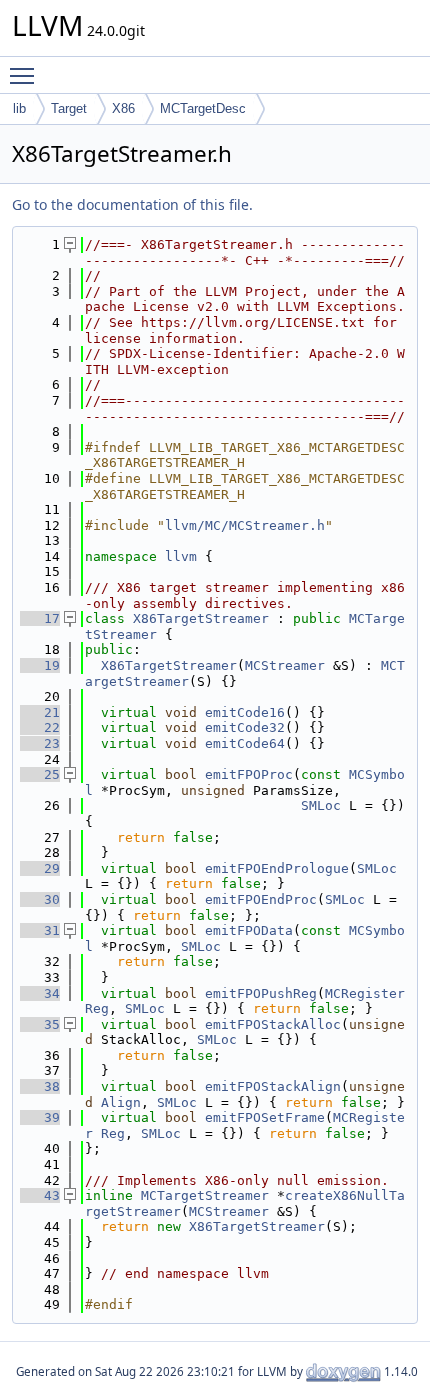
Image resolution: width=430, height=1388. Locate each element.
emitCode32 (245, 727)
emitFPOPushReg (261, 993)
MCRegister (365, 993)
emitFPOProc (249, 774)
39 (40, 1117)
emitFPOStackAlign (273, 1086)
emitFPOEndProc (261, 899)
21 (40, 712)
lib (19, 108)
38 (40, 1086)
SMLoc (321, 805)
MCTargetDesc (203, 108)
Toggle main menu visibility (26, 75)
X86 (123, 108)
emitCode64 (245, 743)
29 (40, 868)
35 (40, 1024)
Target (69, 108)
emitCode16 (245, 712)
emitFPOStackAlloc (273, 1024)
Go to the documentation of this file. (132, 204)
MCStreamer (285, 665)
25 (40, 774)
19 (40, 665)
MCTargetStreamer (205, 1195)
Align (121, 1102)
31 (40, 930)
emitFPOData (249, 930)
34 (40, 993)
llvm (181, 556)
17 (40, 618)
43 (40, 1195)
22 (40, 727)
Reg (97, 1008)
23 (40, 743)
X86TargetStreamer (201, 618)
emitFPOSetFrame (265, 1117)
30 (40, 899)
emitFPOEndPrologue (277, 868)
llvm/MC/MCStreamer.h (245, 525)
